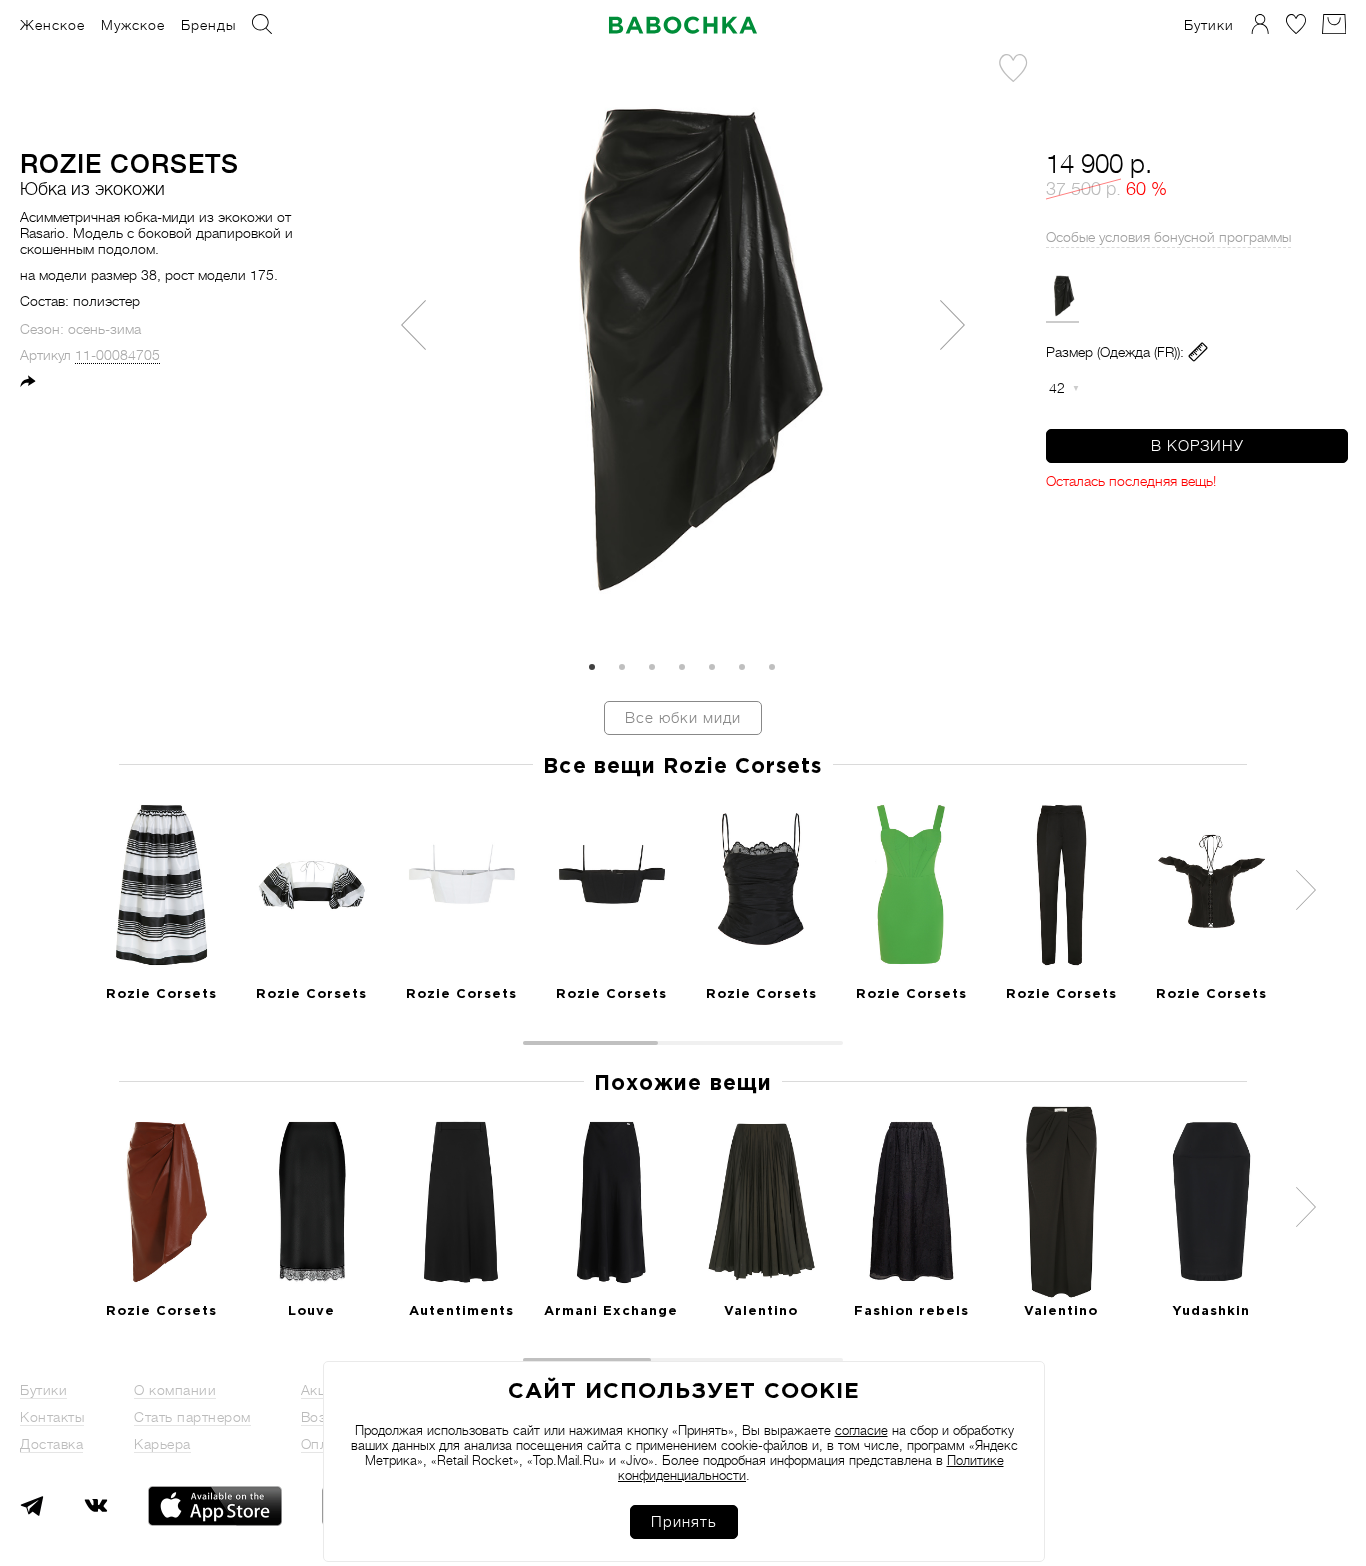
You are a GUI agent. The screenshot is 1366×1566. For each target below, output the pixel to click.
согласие (861, 1430)
